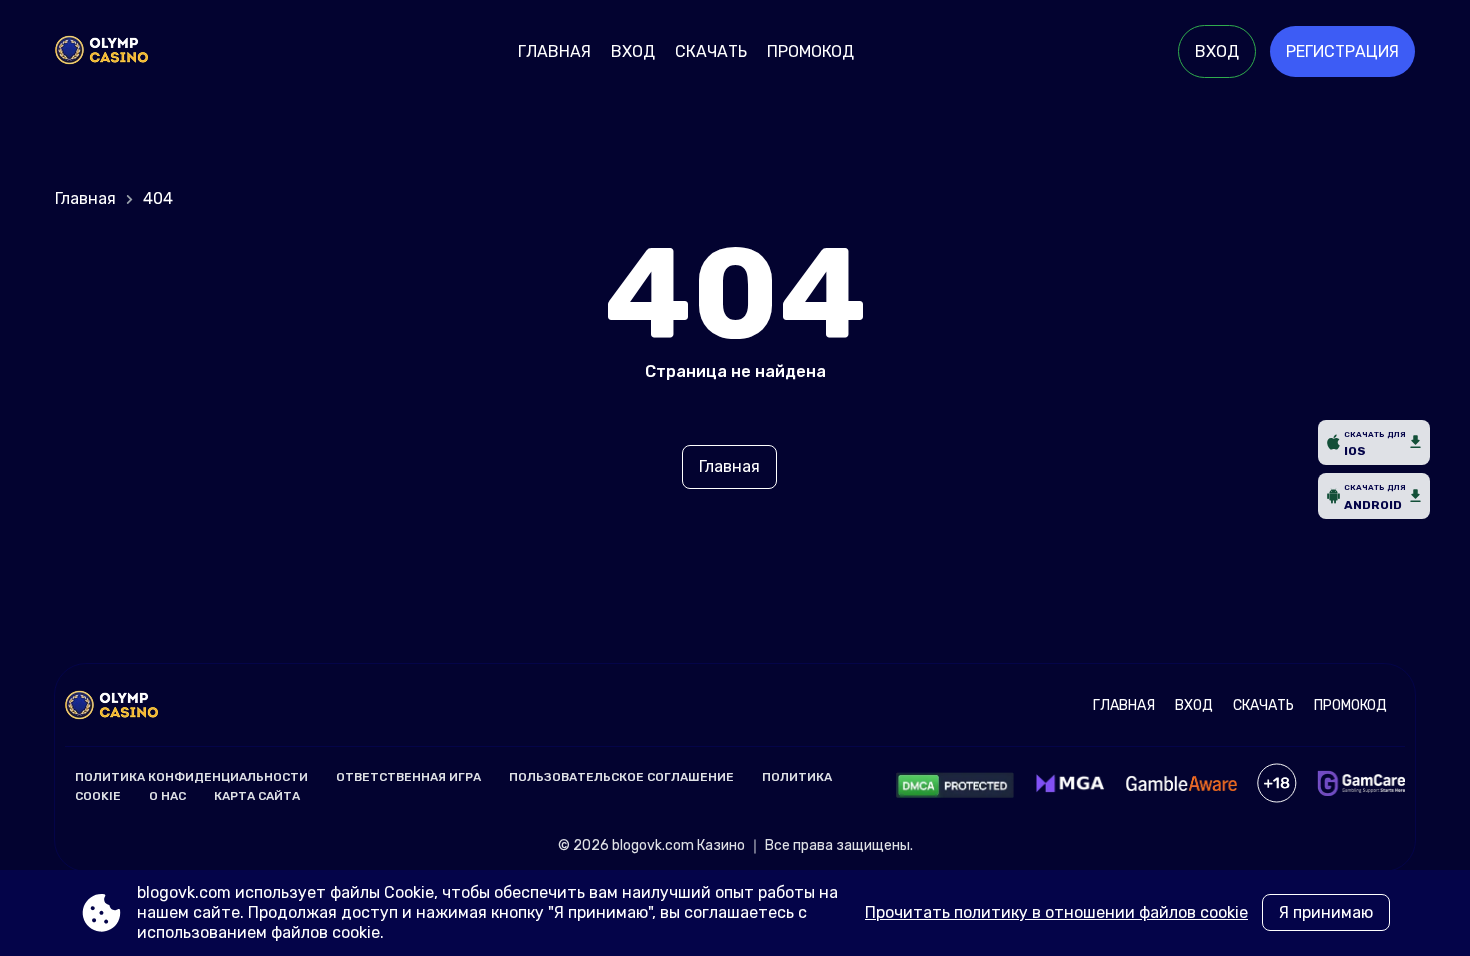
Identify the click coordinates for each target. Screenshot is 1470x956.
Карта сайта (257, 796)
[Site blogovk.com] (124, 52)
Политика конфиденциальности (191, 777)
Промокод (810, 51)
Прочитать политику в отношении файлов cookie (1056, 912)
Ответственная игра (408, 777)
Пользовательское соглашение (621, 777)
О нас (167, 796)
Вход (633, 51)
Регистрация (1342, 51)
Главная (554, 51)
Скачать (711, 51)
